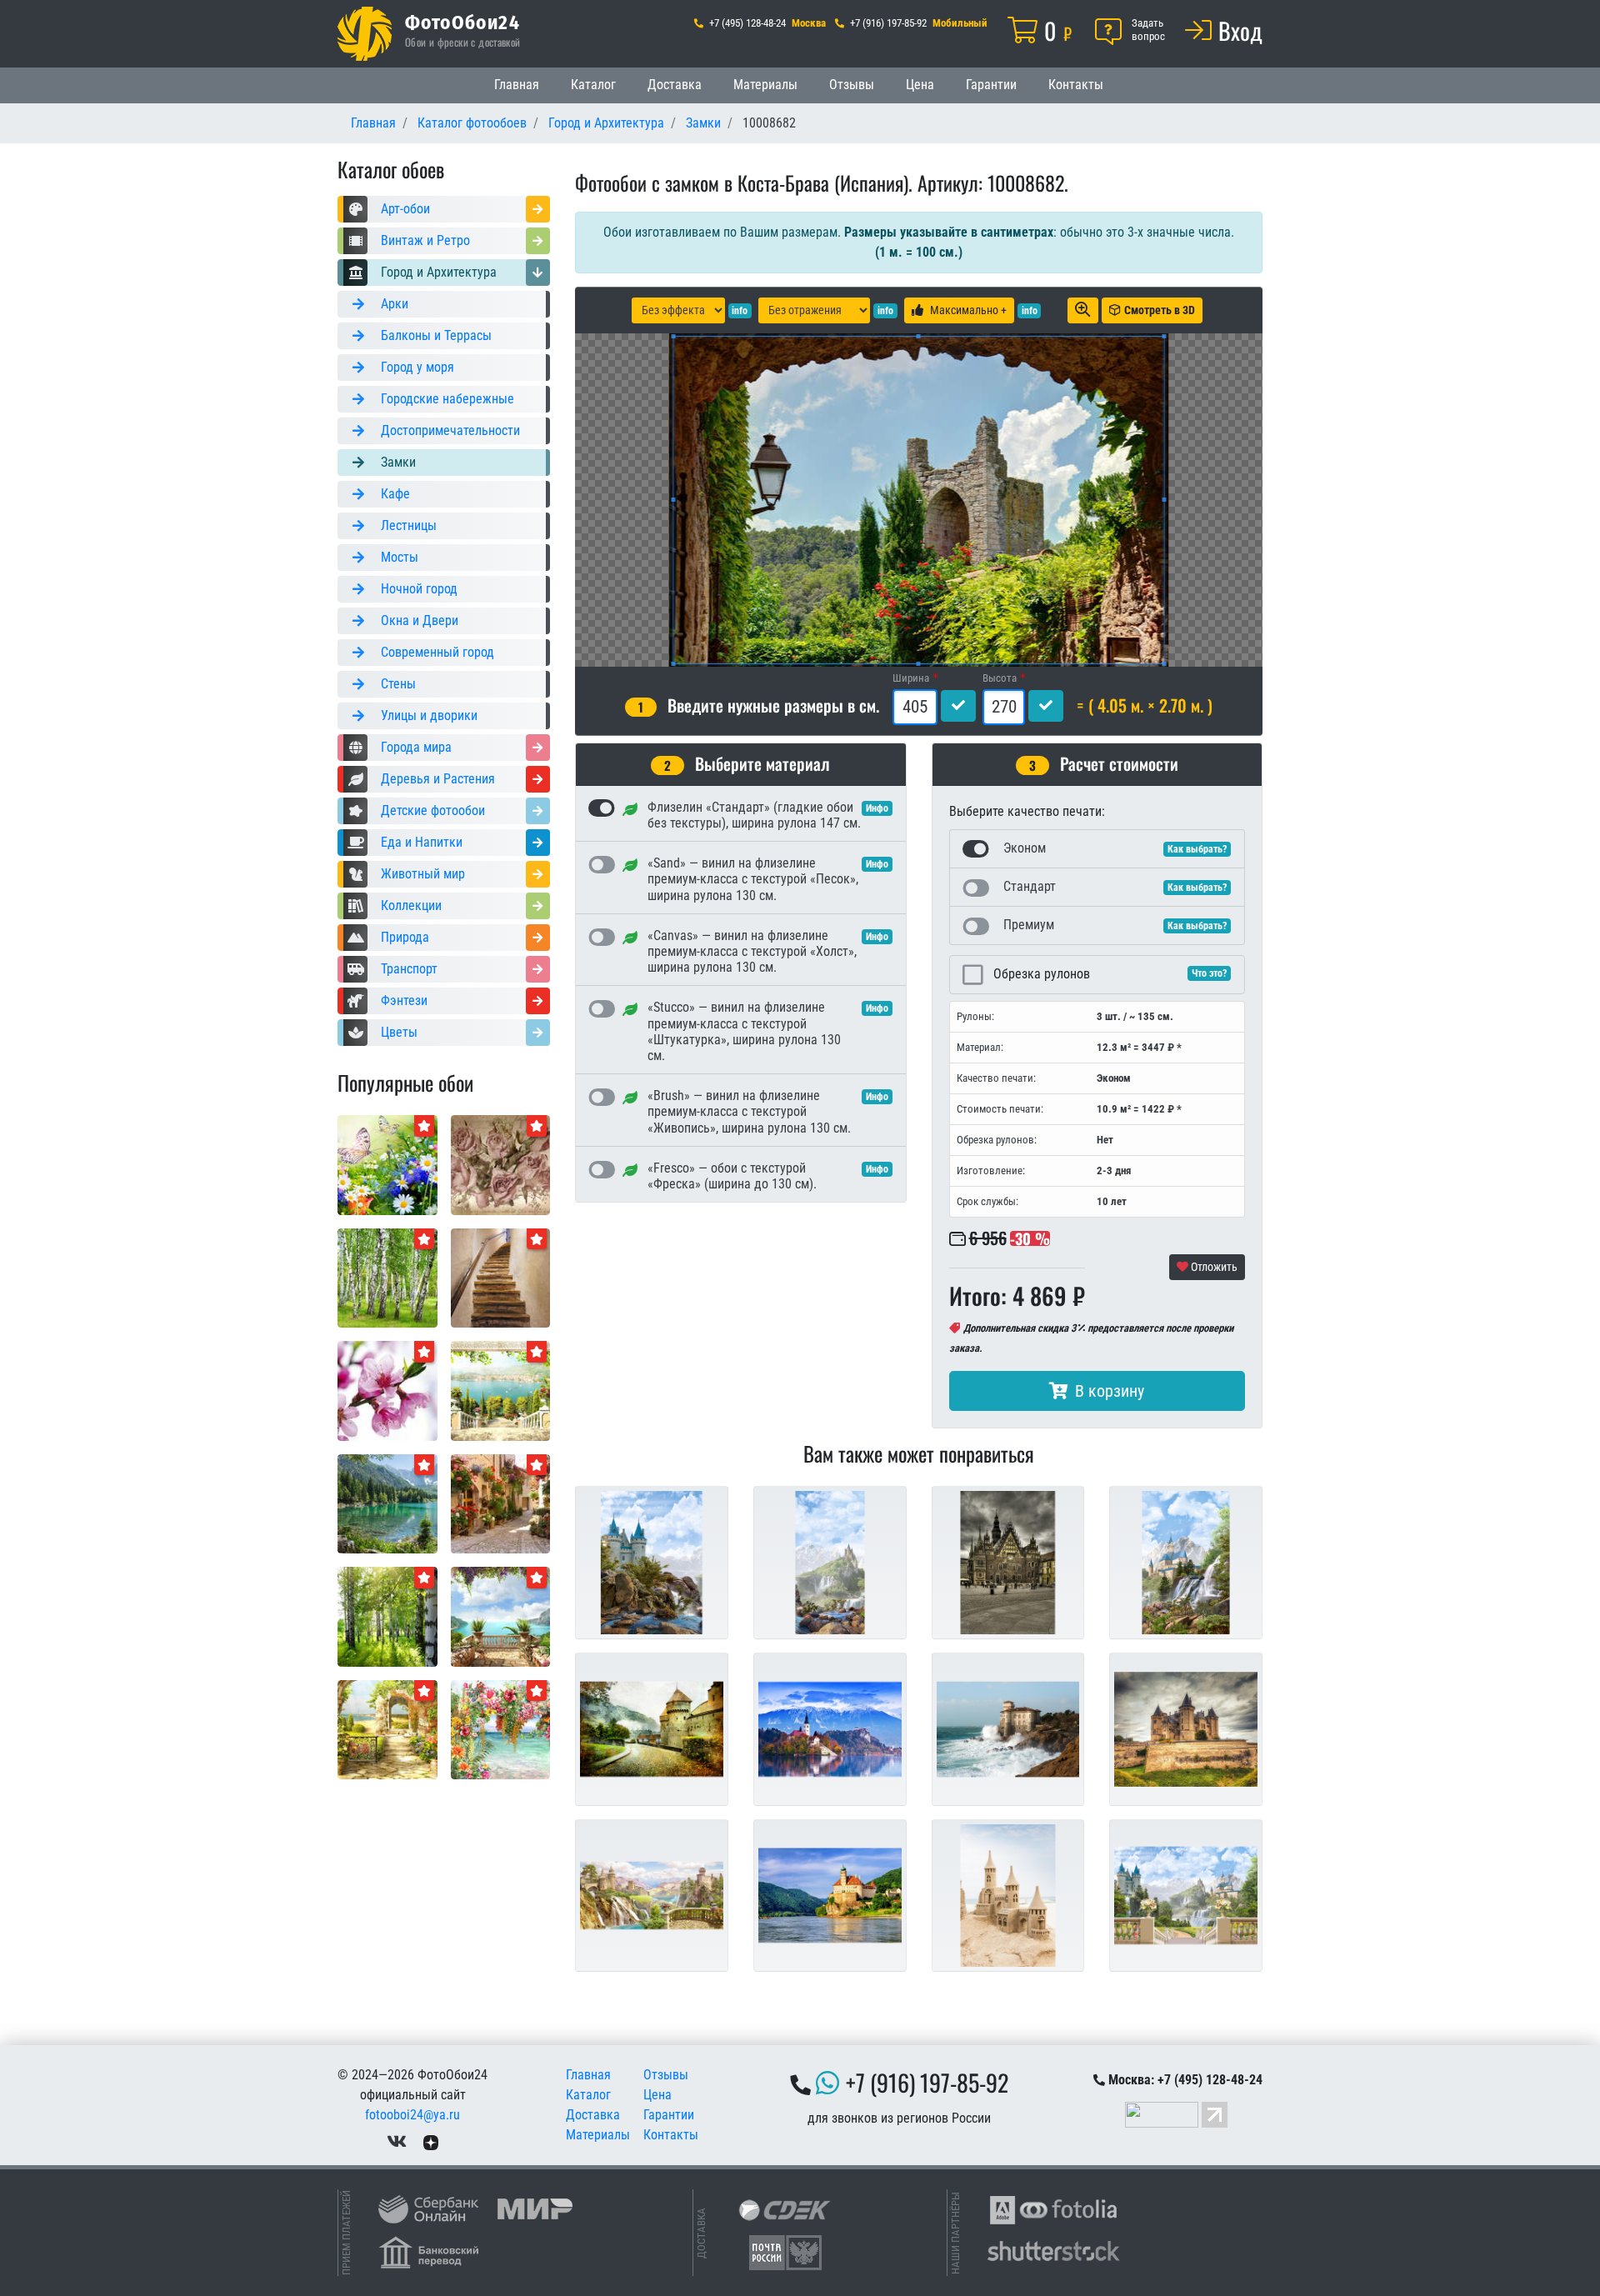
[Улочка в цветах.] (501, 1503)
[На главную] (365, 34)
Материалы (765, 85)
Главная (517, 85)
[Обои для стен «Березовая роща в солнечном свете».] (387, 1616)
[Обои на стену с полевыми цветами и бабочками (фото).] (387, 1164)
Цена (920, 85)
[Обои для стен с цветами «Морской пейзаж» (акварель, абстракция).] (501, 1729)
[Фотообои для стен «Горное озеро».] (387, 1503)
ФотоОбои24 (462, 22)
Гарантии (991, 85)
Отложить (1213, 1267)
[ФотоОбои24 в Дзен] (431, 2141)
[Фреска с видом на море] (501, 1616)
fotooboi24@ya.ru (412, 2115)
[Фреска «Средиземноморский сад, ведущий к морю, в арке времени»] (387, 1729)
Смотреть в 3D (1160, 310)
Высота (1000, 678)
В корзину (1110, 1391)
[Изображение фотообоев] (501, 1390)
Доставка (675, 85)
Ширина (911, 678)
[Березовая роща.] (387, 1277)
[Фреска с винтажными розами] (501, 1164)
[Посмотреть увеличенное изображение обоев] (1083, 310)
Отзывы (852, 85)
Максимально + (968, 310)
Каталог (593, 85)
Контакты (1076, 85)
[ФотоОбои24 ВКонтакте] (397, 2141)
